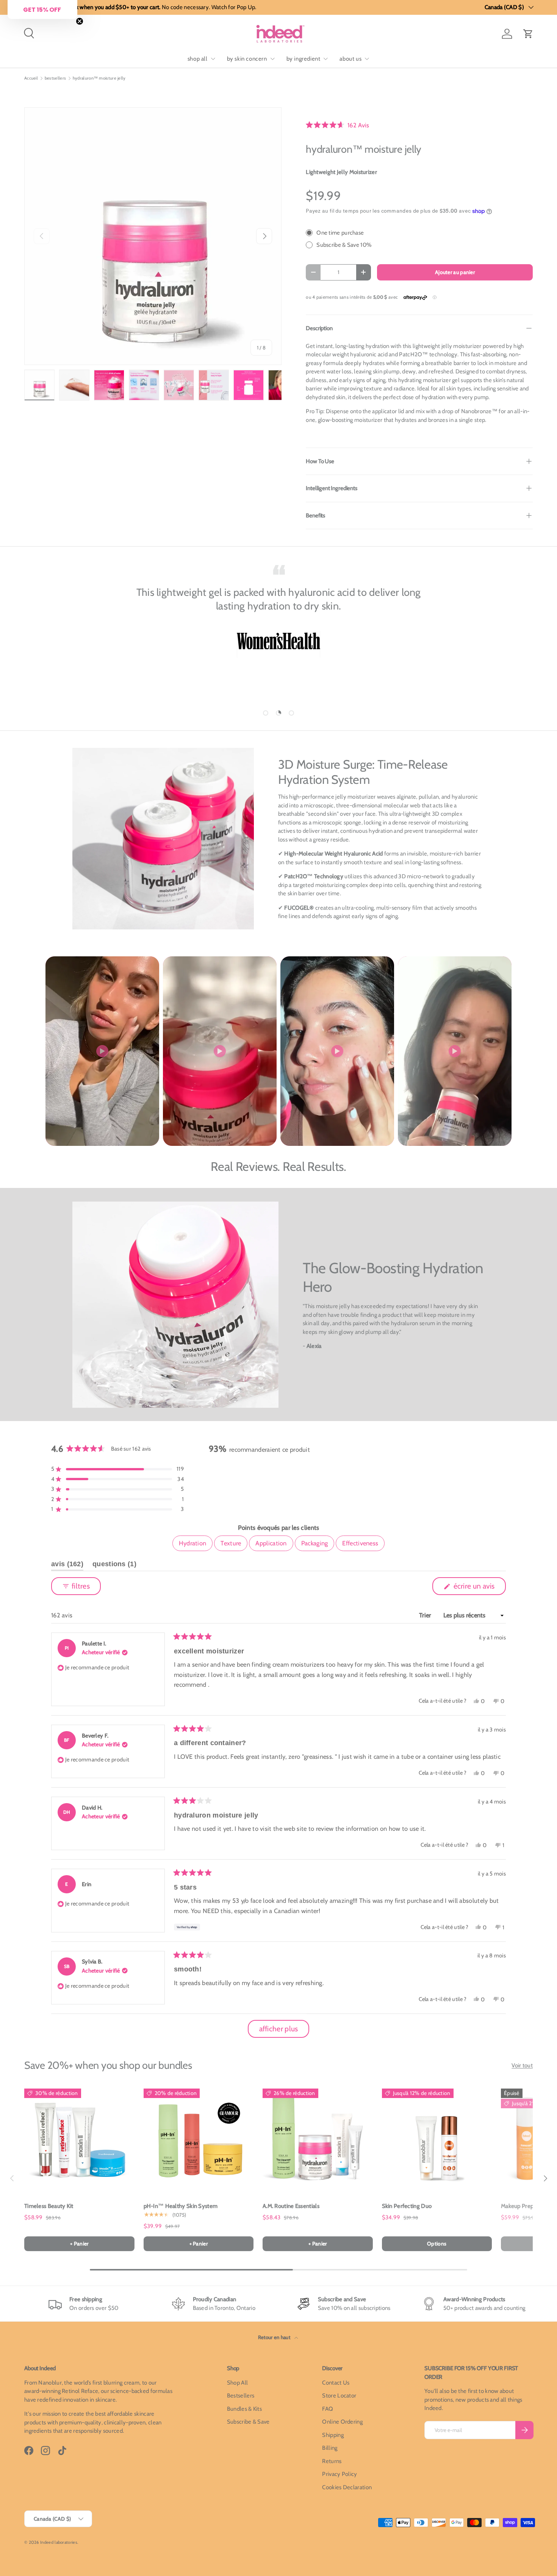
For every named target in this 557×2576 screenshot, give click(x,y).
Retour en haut (275, 2337)
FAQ (328, 2409)
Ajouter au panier (455, 272)
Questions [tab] (114, 1565)
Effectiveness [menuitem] (360, 1543)
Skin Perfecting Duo (407, 2206)
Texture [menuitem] (231, 1543)
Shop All (237, 2383)
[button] (528, 34)
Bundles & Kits (244, 2409)
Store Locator (339, 2396)
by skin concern (247, 59)
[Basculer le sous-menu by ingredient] (325, 59)
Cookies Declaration (347, 2487)
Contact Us (336, 2383)
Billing (330, 2448)
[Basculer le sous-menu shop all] (213, 59)
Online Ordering (342, 2422)
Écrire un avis (475, 1588)
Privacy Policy (340, 2474)
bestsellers (55, 78)
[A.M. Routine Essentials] (318, 2139)
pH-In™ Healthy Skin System (181, 2206)
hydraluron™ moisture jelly (99, 78)
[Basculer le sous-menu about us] (367, 59)
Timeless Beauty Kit (49, 2206)
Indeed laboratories (59, 2542)
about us (350, 59)
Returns (332, 2461)
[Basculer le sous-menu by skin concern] (272, 59)
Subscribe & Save (248, 2422)
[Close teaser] (80, 21)
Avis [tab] (67, 1565)
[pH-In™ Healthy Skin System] (199, 2139)
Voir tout (522, 2065)
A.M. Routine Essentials (291, 2206)
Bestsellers (241, 2396)
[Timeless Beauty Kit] (79, 2139)
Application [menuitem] (271, 1543)
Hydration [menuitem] (193, 1543)
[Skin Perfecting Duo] (437, 2139)
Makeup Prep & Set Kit (529, 2206)
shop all (198, 59)
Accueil (31, 78)
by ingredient (304, 59)
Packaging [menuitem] (315, 1543)
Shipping (333, 2435)
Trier (426, 1615)
